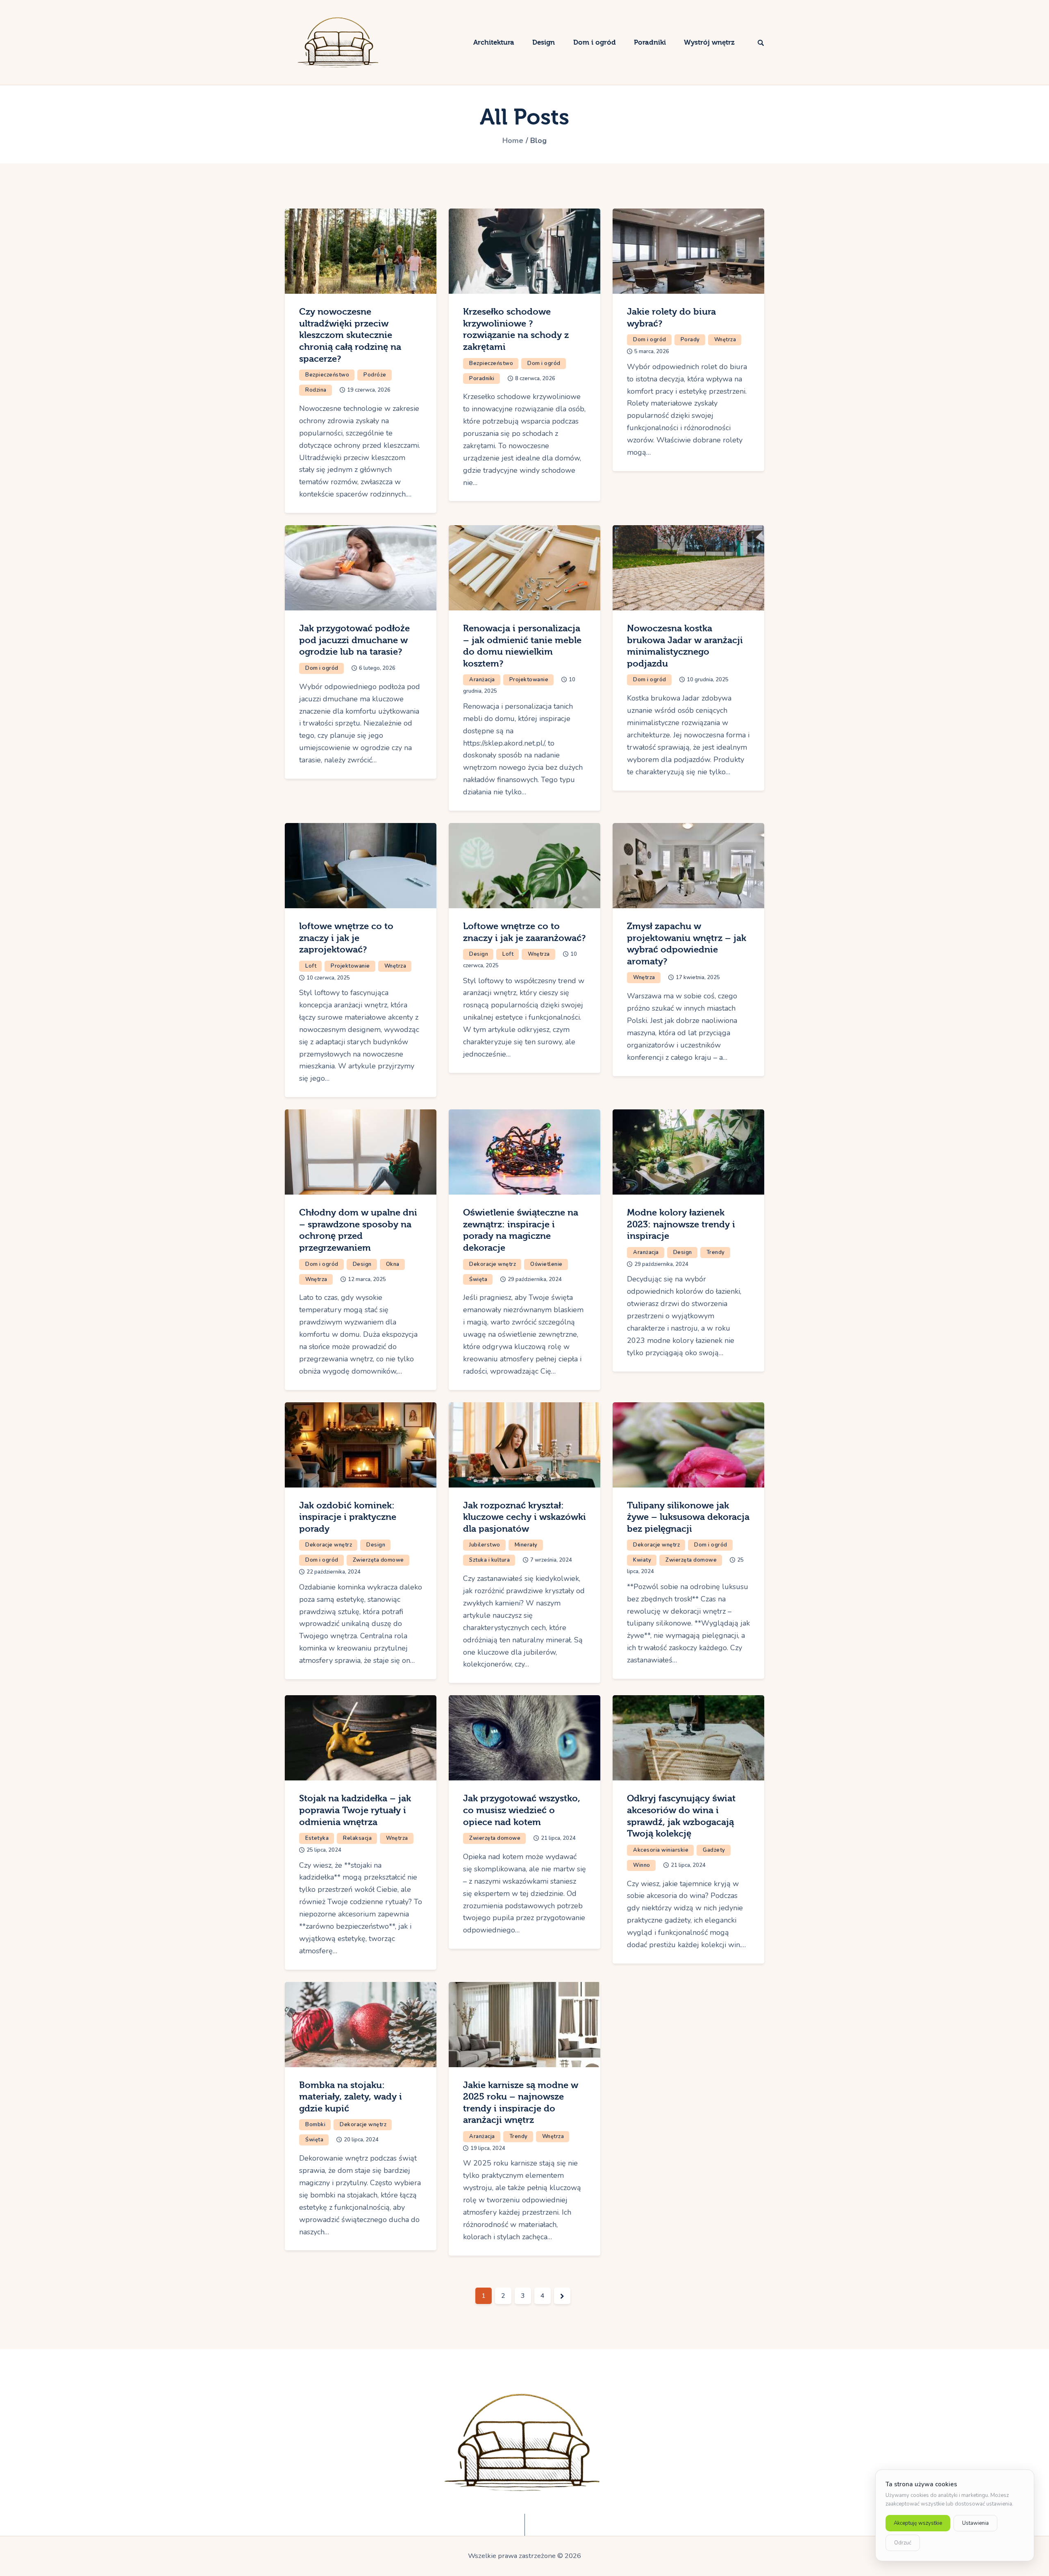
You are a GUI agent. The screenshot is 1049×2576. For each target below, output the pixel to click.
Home (513, 141)
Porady (690, 340)
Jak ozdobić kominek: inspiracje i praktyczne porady (348, 1517)
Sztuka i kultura (489, 1560)
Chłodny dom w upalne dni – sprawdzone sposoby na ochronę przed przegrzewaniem (358, 1230)
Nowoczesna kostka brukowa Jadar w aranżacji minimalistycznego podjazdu (685, 646)
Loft (311, 966)
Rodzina (316, 390)
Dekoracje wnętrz (493, 1264)
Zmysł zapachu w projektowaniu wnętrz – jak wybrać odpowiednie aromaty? (687, 944)
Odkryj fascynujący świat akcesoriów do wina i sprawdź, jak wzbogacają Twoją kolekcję (681, 1816)
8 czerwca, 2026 (535, 379)
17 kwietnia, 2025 (698, 977)
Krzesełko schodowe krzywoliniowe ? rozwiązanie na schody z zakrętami (516, 329)
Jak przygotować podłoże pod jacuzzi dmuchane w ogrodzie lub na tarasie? (354, 640)
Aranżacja (482, 680)
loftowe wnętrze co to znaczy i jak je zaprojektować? (346, 938)
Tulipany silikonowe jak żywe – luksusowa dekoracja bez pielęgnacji (688, 1517)
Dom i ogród (544, 363)
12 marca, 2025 (367, 1279)
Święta (478, 1279)
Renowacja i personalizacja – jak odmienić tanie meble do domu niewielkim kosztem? (522, 646)
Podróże (375, 375)
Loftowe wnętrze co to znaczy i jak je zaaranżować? (524, 932)
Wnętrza (725, 340)
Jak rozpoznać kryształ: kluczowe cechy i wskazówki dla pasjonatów (524, 1517)
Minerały (526, 1545)
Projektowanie (529, 680)
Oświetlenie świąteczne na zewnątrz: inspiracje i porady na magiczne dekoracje (521, 1230)
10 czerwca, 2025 (328, 978)
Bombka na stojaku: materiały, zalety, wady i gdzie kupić (351, 2097)
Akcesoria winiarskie (661, 1850)
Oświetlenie (546, 1264)
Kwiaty (642, 1560)
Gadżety (714, 1850)
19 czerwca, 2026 (369, 390)
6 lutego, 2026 (377, 668)
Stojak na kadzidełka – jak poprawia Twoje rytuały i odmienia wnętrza (355, 1810)
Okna (393, 1264)
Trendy (716, 1252)
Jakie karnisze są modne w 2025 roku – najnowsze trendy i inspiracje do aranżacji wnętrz (521, 2103)
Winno (642, 1865)
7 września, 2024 (551, 1560)
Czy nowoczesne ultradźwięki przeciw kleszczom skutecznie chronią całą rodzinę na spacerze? (350, 335)
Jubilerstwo (485, 1545)
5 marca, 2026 (652, 351)
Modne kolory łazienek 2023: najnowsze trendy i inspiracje (681, 1224)
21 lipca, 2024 (558, 1838)
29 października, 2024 (535, 1279)
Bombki (315, 2125)
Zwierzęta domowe (378, 1560)
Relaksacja (357, 1838)
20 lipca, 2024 (361, 2140)
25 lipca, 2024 (324, 1850)
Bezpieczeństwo (327, 375)
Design (479, 954)
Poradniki (482, 379)
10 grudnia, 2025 (708, 680)
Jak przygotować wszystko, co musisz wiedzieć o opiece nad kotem (522, 1810)
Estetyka (317, 1838)
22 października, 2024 (334, 1572)
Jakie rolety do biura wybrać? (671, 318)
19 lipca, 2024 (488, 2148)
